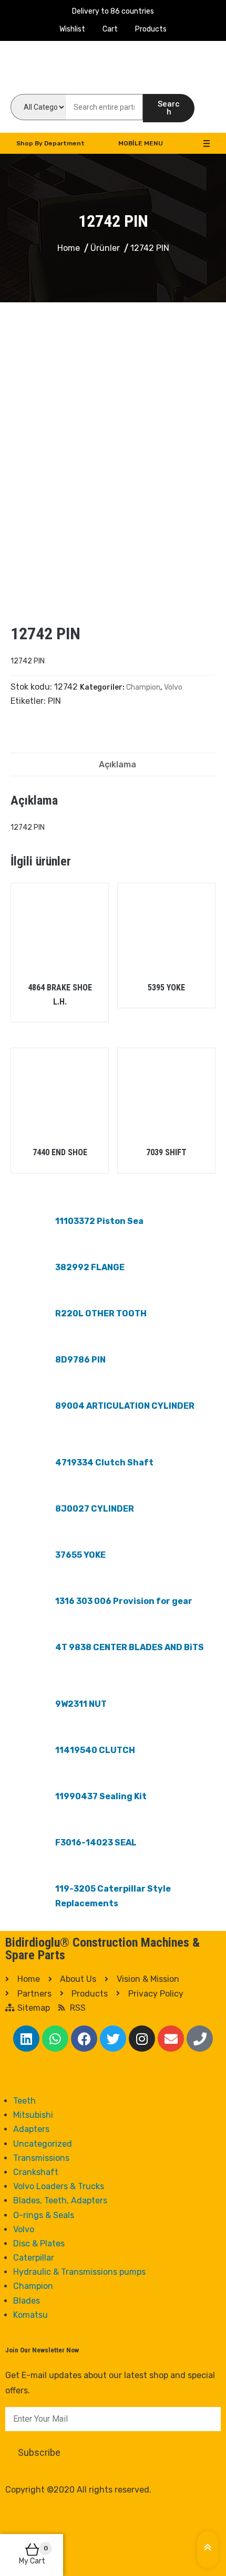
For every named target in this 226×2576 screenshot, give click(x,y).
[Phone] (200, 2039)
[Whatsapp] (55, 2039)
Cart (110, 29)
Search (169, 108)
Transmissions (41, 2158)
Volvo (173, 687)
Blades (27, 2301)
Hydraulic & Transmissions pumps (79, 2272)
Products (151, 29)
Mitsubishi (33, 2115)
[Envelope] (171, 2039)
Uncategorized (43, 2144)
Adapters (31, 2129)
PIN (54, 701)
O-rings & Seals (44, 2215)
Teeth (24, 2101)
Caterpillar (34, 2258)
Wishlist (72, 29)
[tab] (117, 764)
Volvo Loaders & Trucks (59, 2186)
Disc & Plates (39, 2244)
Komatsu (30, 2315)
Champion (143, 687)
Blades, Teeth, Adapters (60, 2200)
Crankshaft (36, 2172)
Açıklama (117, 764)
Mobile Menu (141, 143)
